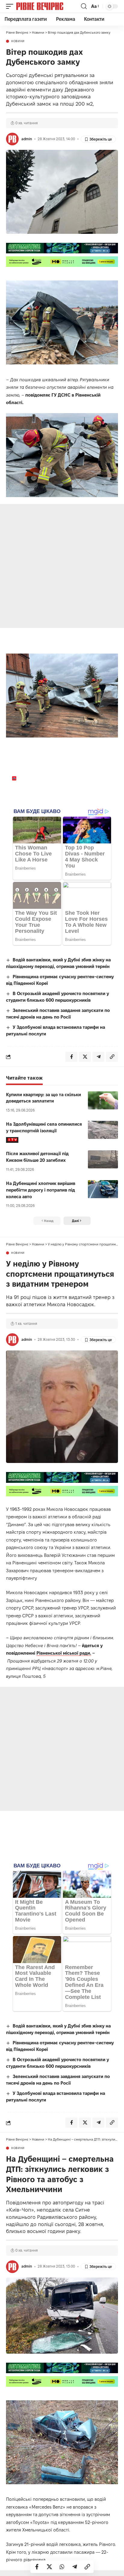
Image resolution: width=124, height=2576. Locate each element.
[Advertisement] (62, 566)
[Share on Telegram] (75, 2567)
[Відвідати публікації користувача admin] (12, 139)
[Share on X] (49, 2567)
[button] (11, 6)
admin (27, 139)
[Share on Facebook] (37, 2567)
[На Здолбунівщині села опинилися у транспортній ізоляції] (103, 1130)
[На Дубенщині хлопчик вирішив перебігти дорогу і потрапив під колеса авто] (103, 1189)
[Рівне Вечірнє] (48, 6)
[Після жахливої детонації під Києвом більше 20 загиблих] (103, 1159)
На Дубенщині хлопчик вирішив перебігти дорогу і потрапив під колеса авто (41, 1190)
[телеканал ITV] (12, 1140)
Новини (18, 41)
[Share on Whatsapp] (62, 2567)
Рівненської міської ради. (64, 1653)
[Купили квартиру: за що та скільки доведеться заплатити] (103, 1100)
